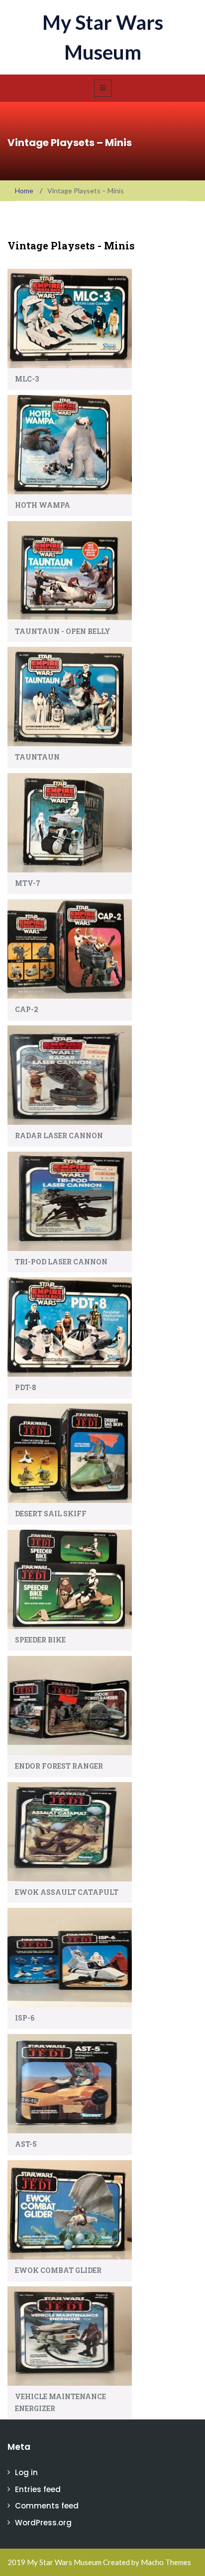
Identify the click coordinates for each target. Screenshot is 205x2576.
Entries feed (38, 2489)
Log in (26, 2472)
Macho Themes (166, 2562)
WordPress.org (43, 2523)
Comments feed (47, 2506)
